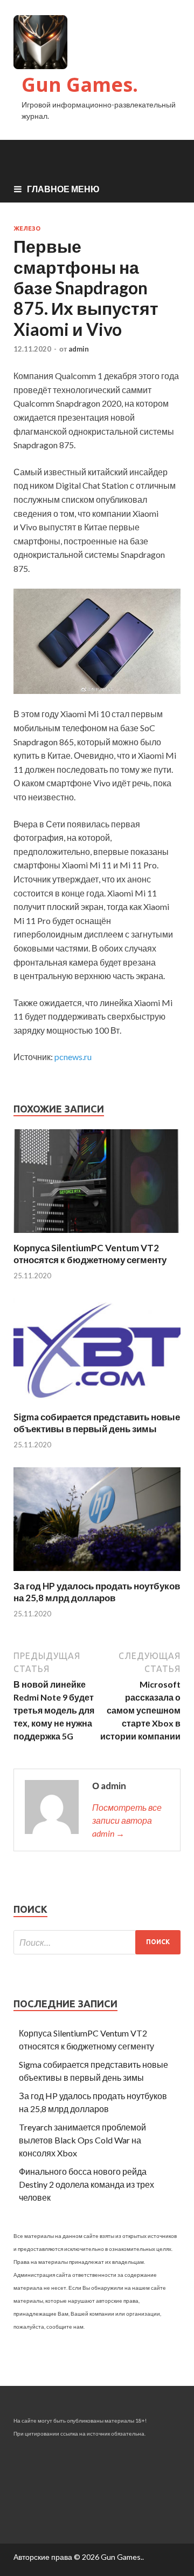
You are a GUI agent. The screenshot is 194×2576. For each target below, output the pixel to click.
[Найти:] (97, 1942)
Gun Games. (80, 85)
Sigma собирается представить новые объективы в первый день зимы (97, 1423)
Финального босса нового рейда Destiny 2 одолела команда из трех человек (86, 2184)
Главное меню (63, 189)
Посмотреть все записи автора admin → (127, 1820)
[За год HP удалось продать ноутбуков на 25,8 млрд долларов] (97, 1573)
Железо (27, 228)
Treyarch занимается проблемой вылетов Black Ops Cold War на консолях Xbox (82, 2140)
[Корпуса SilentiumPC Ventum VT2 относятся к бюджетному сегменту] (97, 1235)
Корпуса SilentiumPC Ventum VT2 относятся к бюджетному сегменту (90, 1254)
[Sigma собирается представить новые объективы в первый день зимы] (97, 1404)
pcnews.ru (73, 1057)
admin (79, 349)
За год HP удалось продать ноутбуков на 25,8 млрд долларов (97, 1592)
